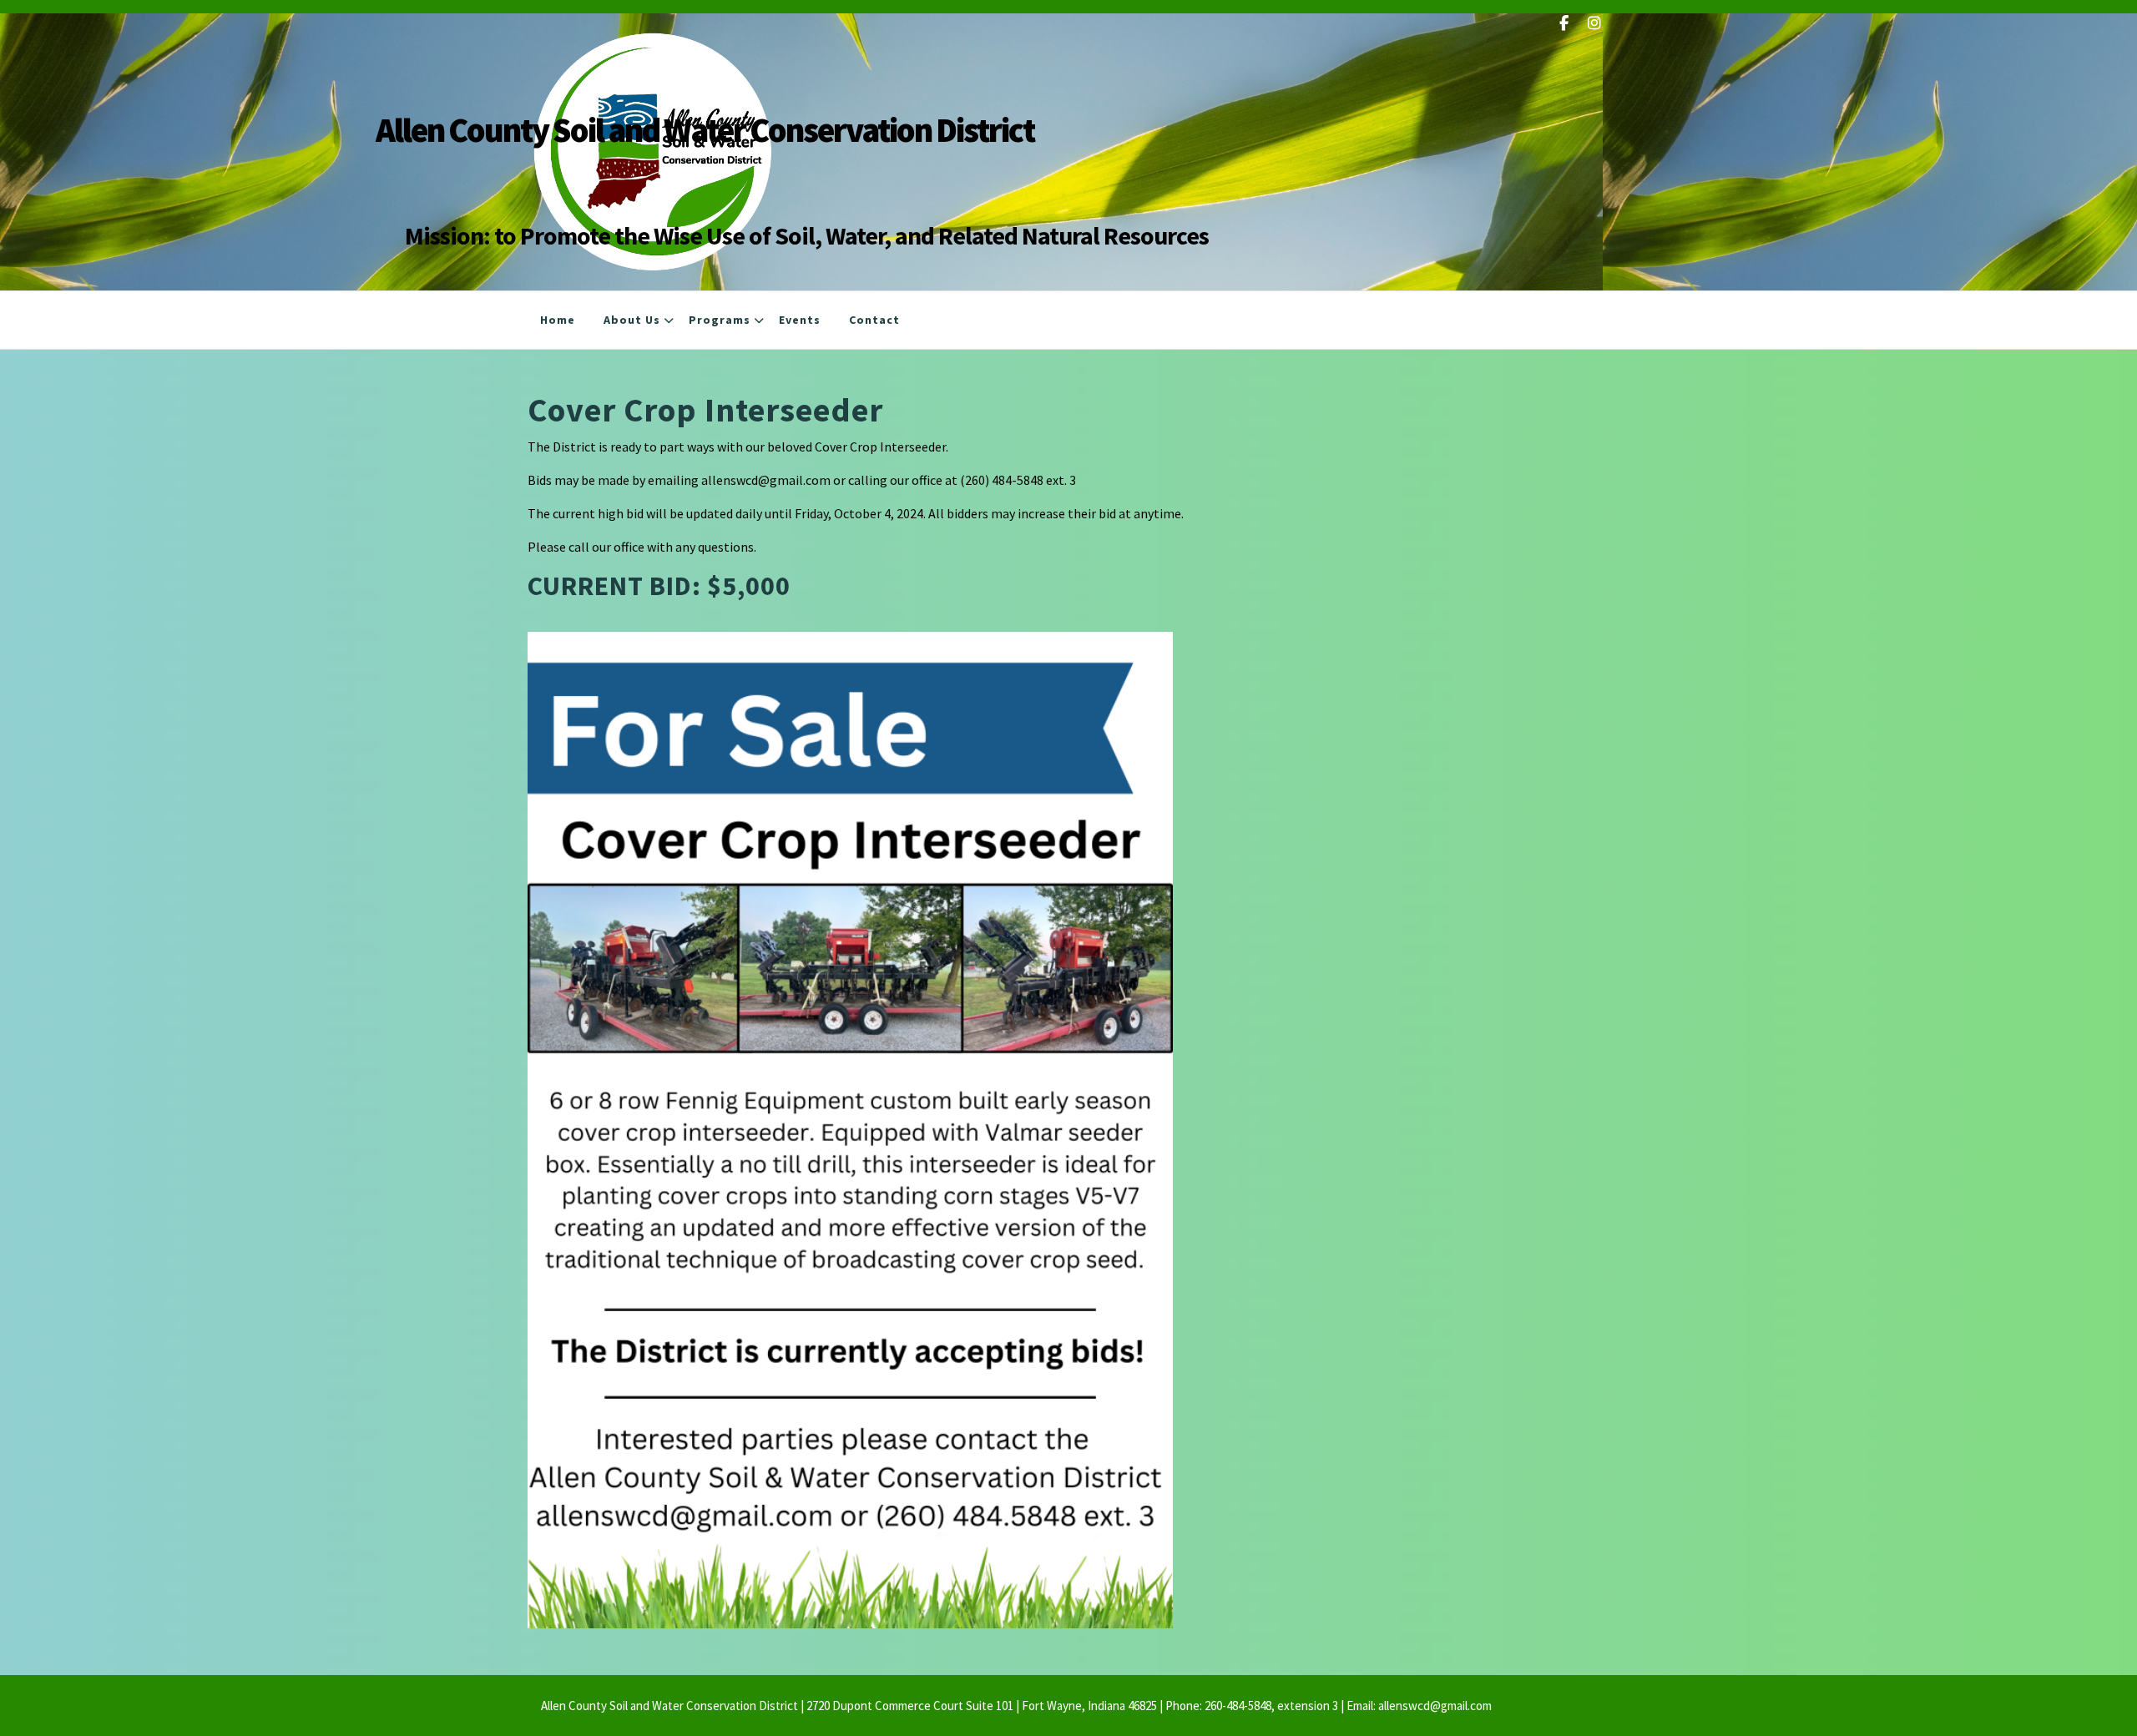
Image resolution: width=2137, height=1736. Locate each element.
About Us (632, 320)
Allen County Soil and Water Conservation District (705, 130)
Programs (720, 320)
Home (558, 320)
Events (800, 320)
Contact (874, 320)
